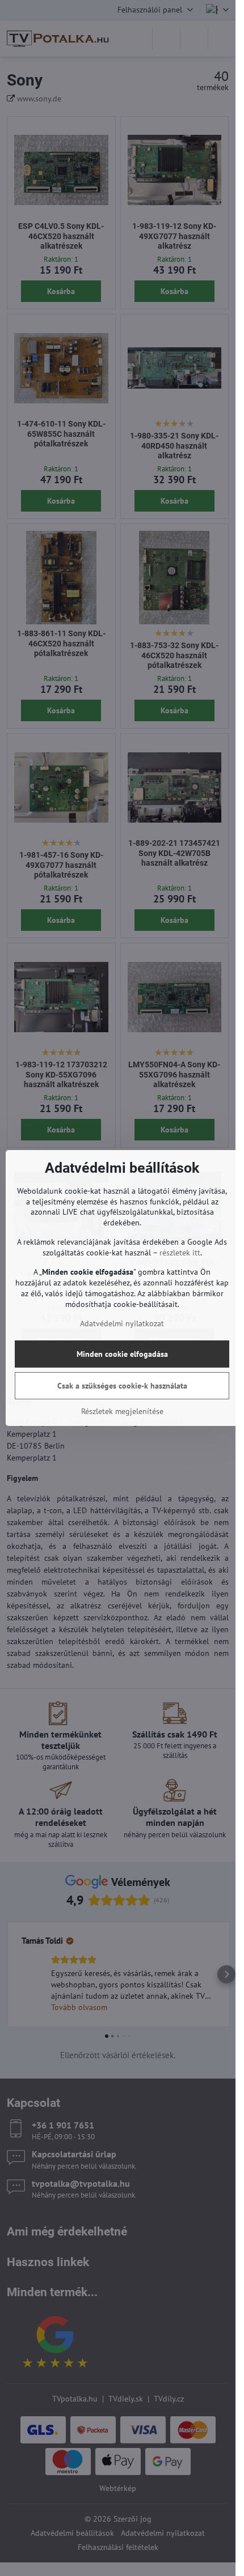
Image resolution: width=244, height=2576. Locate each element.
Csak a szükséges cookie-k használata (122, 1386)
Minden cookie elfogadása (122, 1354)
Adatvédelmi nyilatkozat (122, 1323)
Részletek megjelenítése (122, 1411)
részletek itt (180, 1253)
